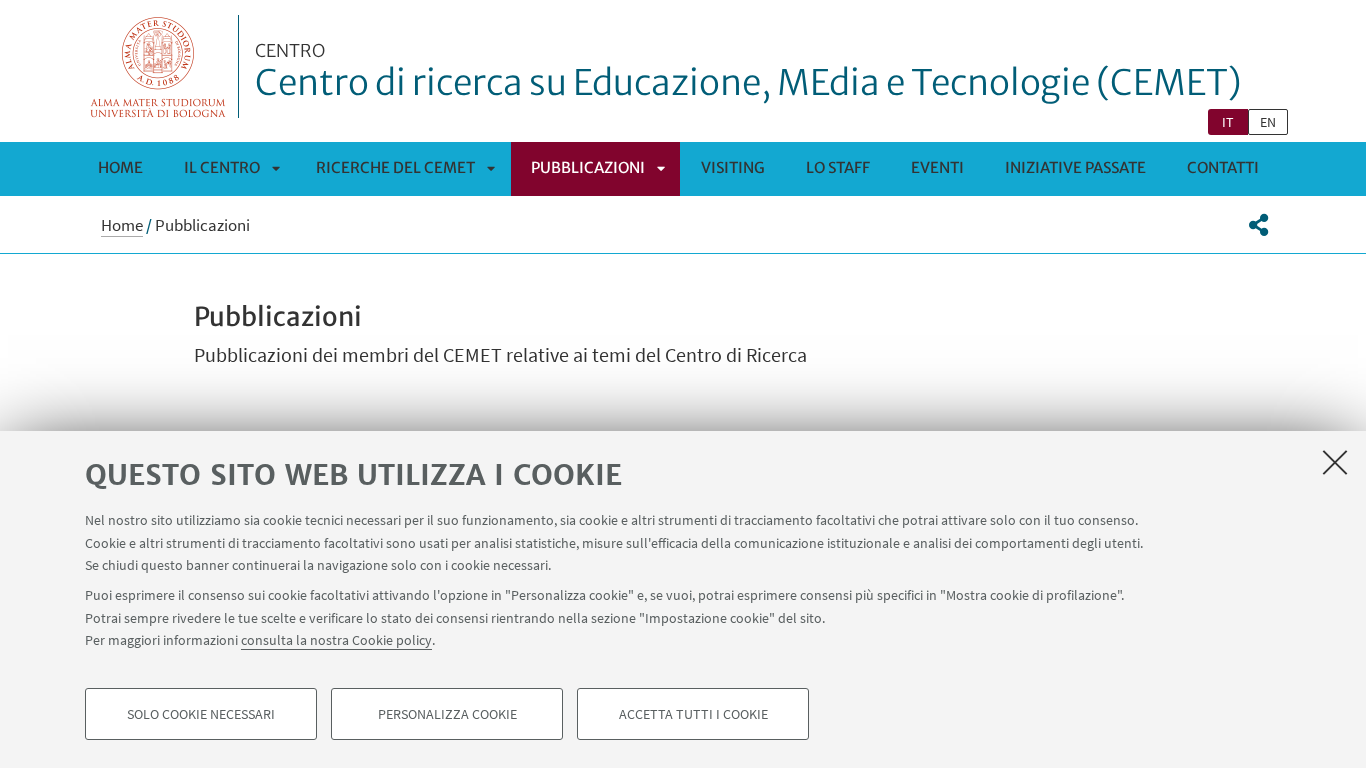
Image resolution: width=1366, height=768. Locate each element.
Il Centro (222, 167)
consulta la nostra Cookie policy (336, 640)
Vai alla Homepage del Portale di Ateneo (158, 66)
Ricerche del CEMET (395, 167)
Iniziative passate (1075, 167)
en (1268, 122)
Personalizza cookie (447, 714)
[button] (1258, 225)
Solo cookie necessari (201, 714)
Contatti (1223, 167)
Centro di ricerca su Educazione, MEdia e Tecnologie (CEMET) (748, 73)
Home (120, 167)
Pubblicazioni (588, 167)
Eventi (937, 167)
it (1228, 122)
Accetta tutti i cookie (693, 714)
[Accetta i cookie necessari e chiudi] (1335, 462)
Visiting (733, 167)
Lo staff (838, 167)
